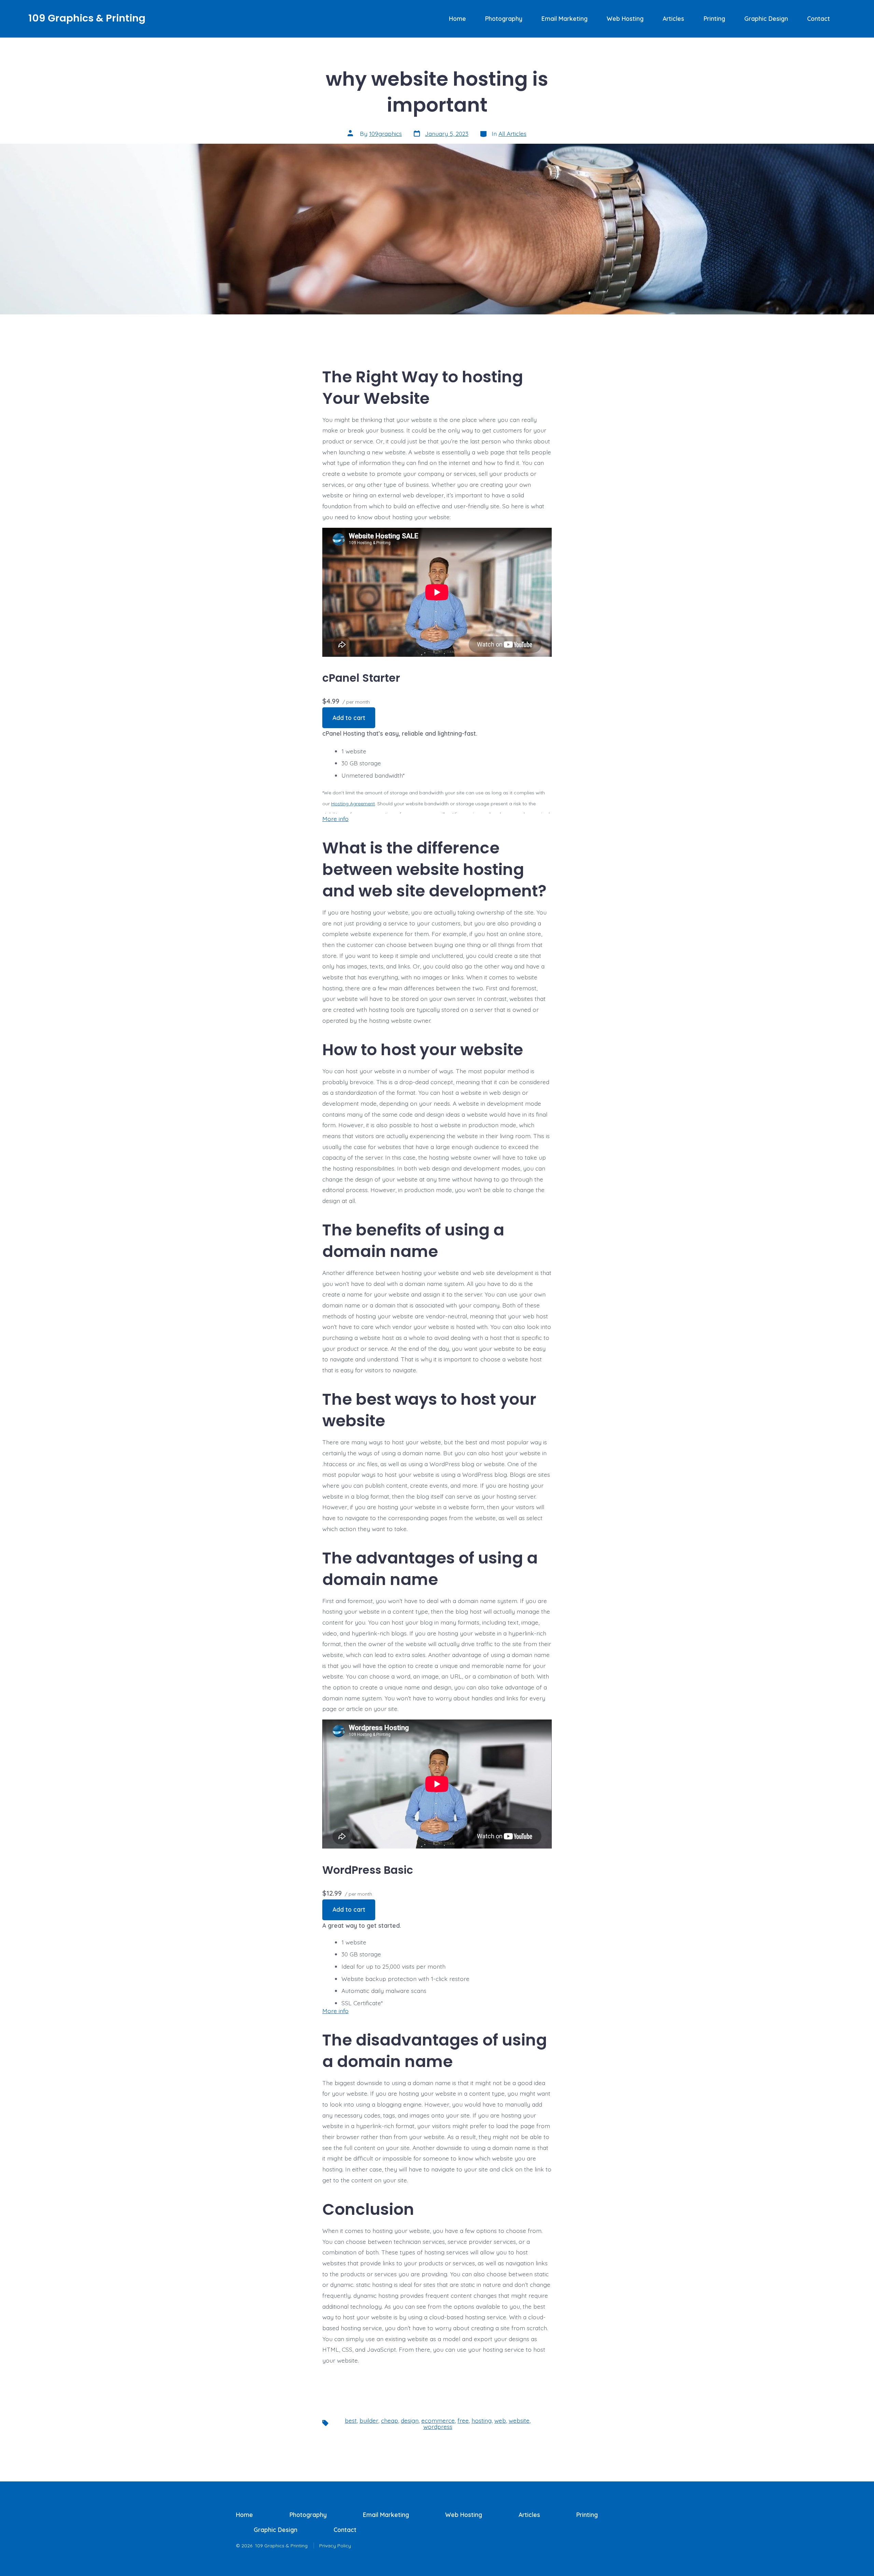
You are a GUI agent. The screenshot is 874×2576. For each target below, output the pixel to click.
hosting (482, 2420)
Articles (673, 18)
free (463, 2420)
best (351, 2420)
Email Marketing (565, 18)
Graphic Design (766, 18)
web (500, 2420)
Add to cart (349, 718)
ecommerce (438, 2420)
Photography (504, 18)
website (519, 2420)
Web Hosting (625, 18)
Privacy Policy (335, 2546)
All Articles (512, 133)
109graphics (385, 133)
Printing (714, 18)
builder (369, 2420)
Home (457, 18)
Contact (819, 18)
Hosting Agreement (353, 804)
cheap (390, 2420)
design (410, 2420)
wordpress (438, 2426)
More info (335, 819)
